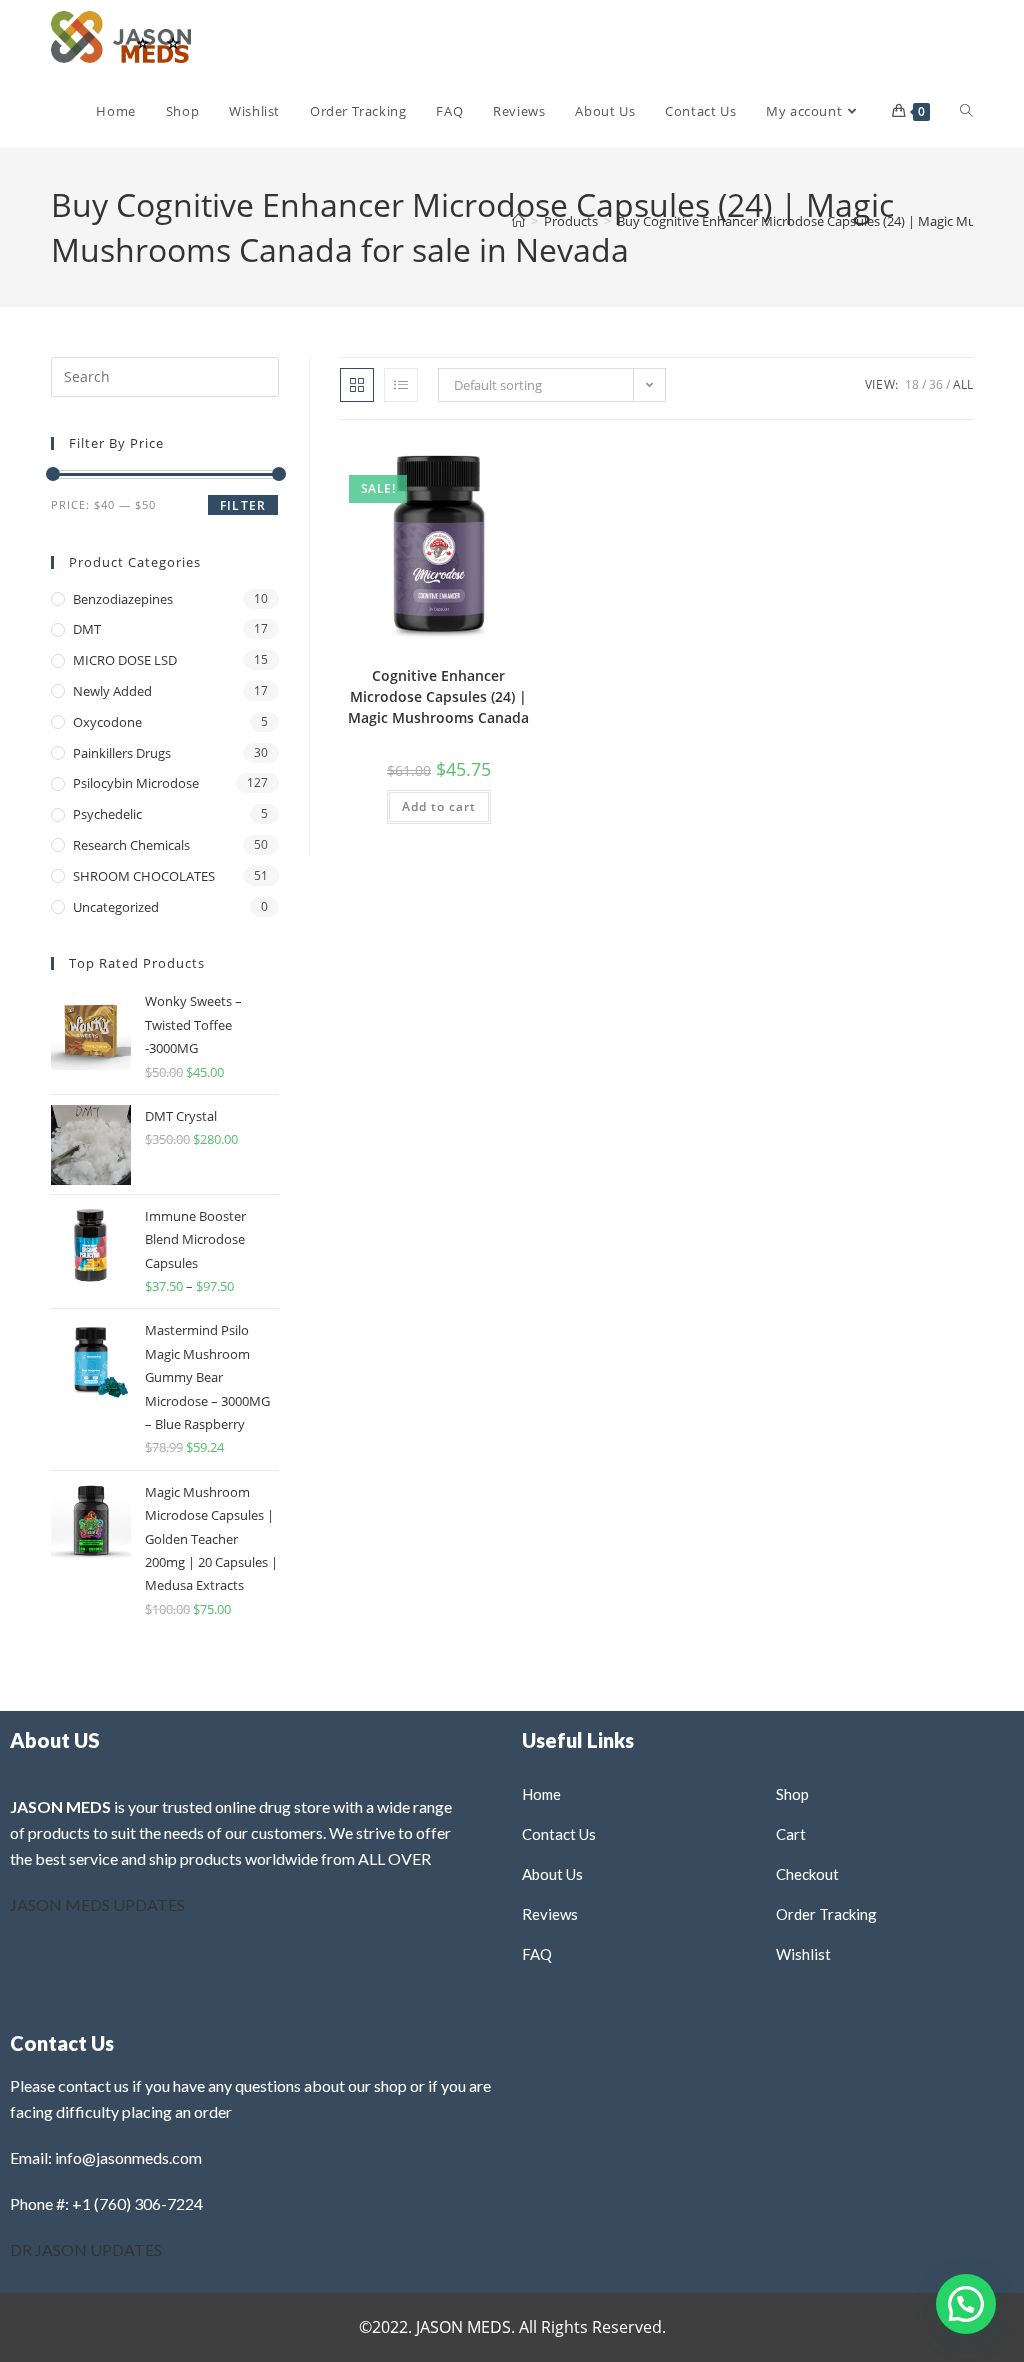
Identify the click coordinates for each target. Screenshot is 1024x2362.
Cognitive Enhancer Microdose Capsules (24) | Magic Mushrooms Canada (438, 696)
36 (936, 384)
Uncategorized (116, 907)
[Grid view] (357, 385)
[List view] (401, 385)
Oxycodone (107, 722)
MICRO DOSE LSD (125, 660)
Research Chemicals (131, 845)
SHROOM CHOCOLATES (144, 876)
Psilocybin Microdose (136, 783)
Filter (243, 505)
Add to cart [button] (439, 806)
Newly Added (112, 691)
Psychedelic (107, 814)
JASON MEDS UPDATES (97, 1904)
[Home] (518, 221)
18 (912, 384)
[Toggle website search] (966, 111)
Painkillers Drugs (122, 753)
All (963, 384)
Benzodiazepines (123, 599)
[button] (475, 462)
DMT (87, 629)
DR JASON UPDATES (86, 2249)
